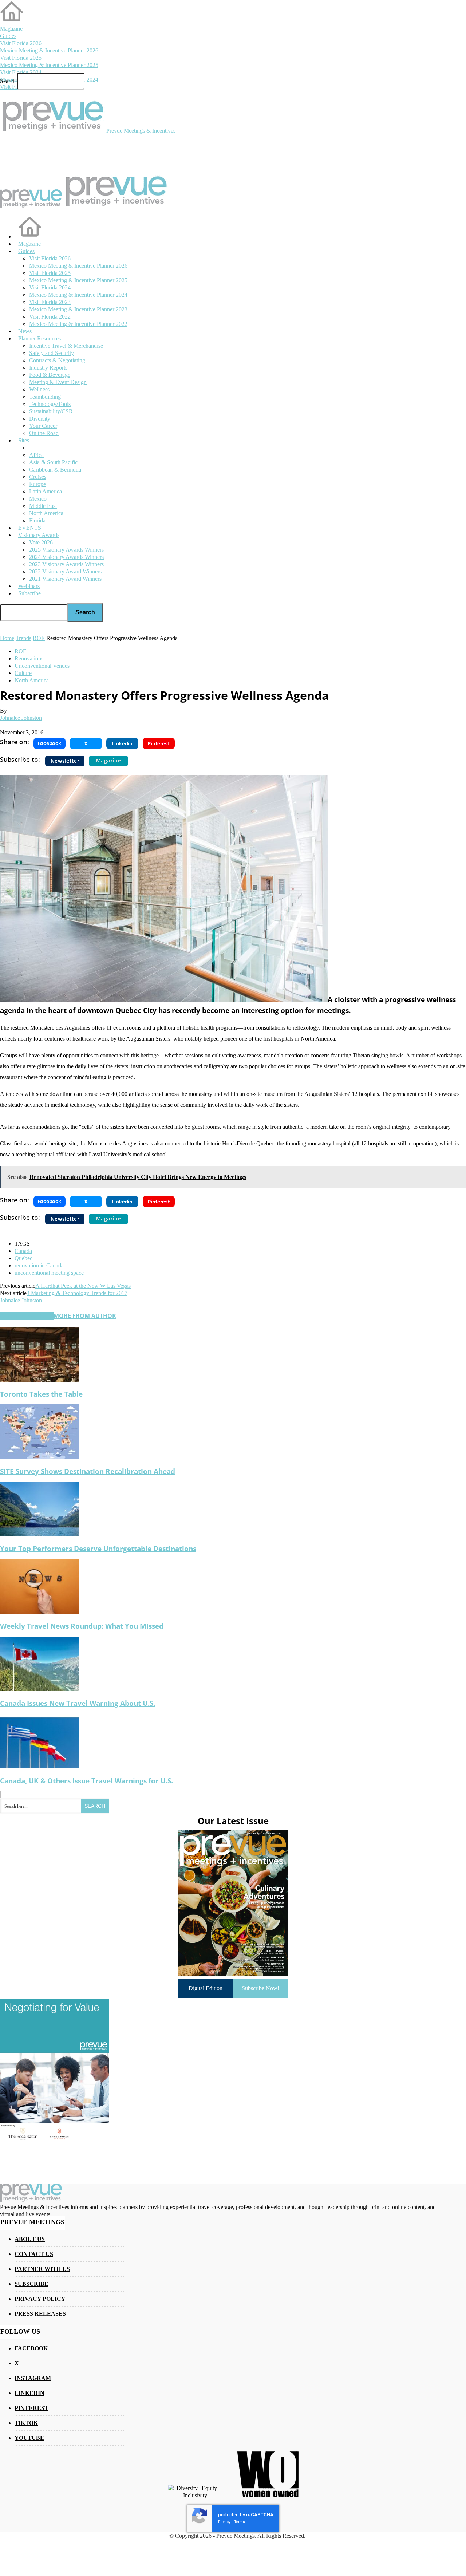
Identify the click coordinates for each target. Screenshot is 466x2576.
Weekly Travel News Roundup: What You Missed (82, 1626)
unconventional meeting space (49, 1273)
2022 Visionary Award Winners (65, 571)
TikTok (26, 2423)
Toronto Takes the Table (41, 1394)
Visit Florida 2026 (21, 43)
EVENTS (30, 528)
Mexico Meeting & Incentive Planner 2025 (49, 65)
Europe (37, 484)
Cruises (38, 477)
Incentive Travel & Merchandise (66, 346)
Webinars (29, 586)
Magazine (11, 29)
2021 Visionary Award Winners (65, 579)
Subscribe (29, 593)
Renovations (29, 658)
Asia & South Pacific (53, 462)
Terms (240, 2522)
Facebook (31, 2348)
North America (46, 513)
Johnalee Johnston (21, 718)
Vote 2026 (41, 542)
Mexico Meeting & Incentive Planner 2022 (78, 324)
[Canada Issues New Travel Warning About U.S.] (40, 1689)
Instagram (33, 2378)
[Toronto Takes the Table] (40, 1380)
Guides (8, 36)
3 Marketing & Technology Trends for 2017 (77, 1293)
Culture (23, 673)
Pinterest (31, 2408)
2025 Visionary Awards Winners (66, 550)
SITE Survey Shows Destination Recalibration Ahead (88, 1471)
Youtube (29, 2438)
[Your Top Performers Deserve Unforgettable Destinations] (40, 1534)
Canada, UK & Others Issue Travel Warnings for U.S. (86, 1781)
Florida (37, 520)
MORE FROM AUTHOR (85, 1316)
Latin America (46, 491)
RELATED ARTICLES (27, 1316)
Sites (24, 440)
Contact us (34, 2254)
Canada (23, 1251)
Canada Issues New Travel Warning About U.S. (78, 1703)
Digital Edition (206, 1988)
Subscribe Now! (260, 1988)
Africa (36, 455)
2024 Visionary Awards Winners (66, 557)
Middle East (43, 506)
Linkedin (29, 2393)
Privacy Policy (40, 2299)
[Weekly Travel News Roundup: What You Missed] (40, 1612)
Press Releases (40, 2314)
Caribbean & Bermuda (55, 470)
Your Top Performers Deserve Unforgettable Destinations (98, 1548)
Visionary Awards (39, 535)
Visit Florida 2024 (21, 72)
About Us (30, 2239)
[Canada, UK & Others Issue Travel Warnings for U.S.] (40, 1766)
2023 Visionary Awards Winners (66, 564)
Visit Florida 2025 (21, 58)
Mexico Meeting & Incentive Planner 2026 (49, 50)
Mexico (38, 499)
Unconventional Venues (42, 666)
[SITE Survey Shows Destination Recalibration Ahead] (40, 1457)
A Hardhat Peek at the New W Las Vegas (83, 1286)
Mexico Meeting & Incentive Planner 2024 (78, 295)
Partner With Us (42, 2269)
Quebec (23, 1258)
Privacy (224, 2522)
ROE (21, 651)
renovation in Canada (39, 1265)
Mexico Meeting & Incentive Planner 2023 (78, 309)
